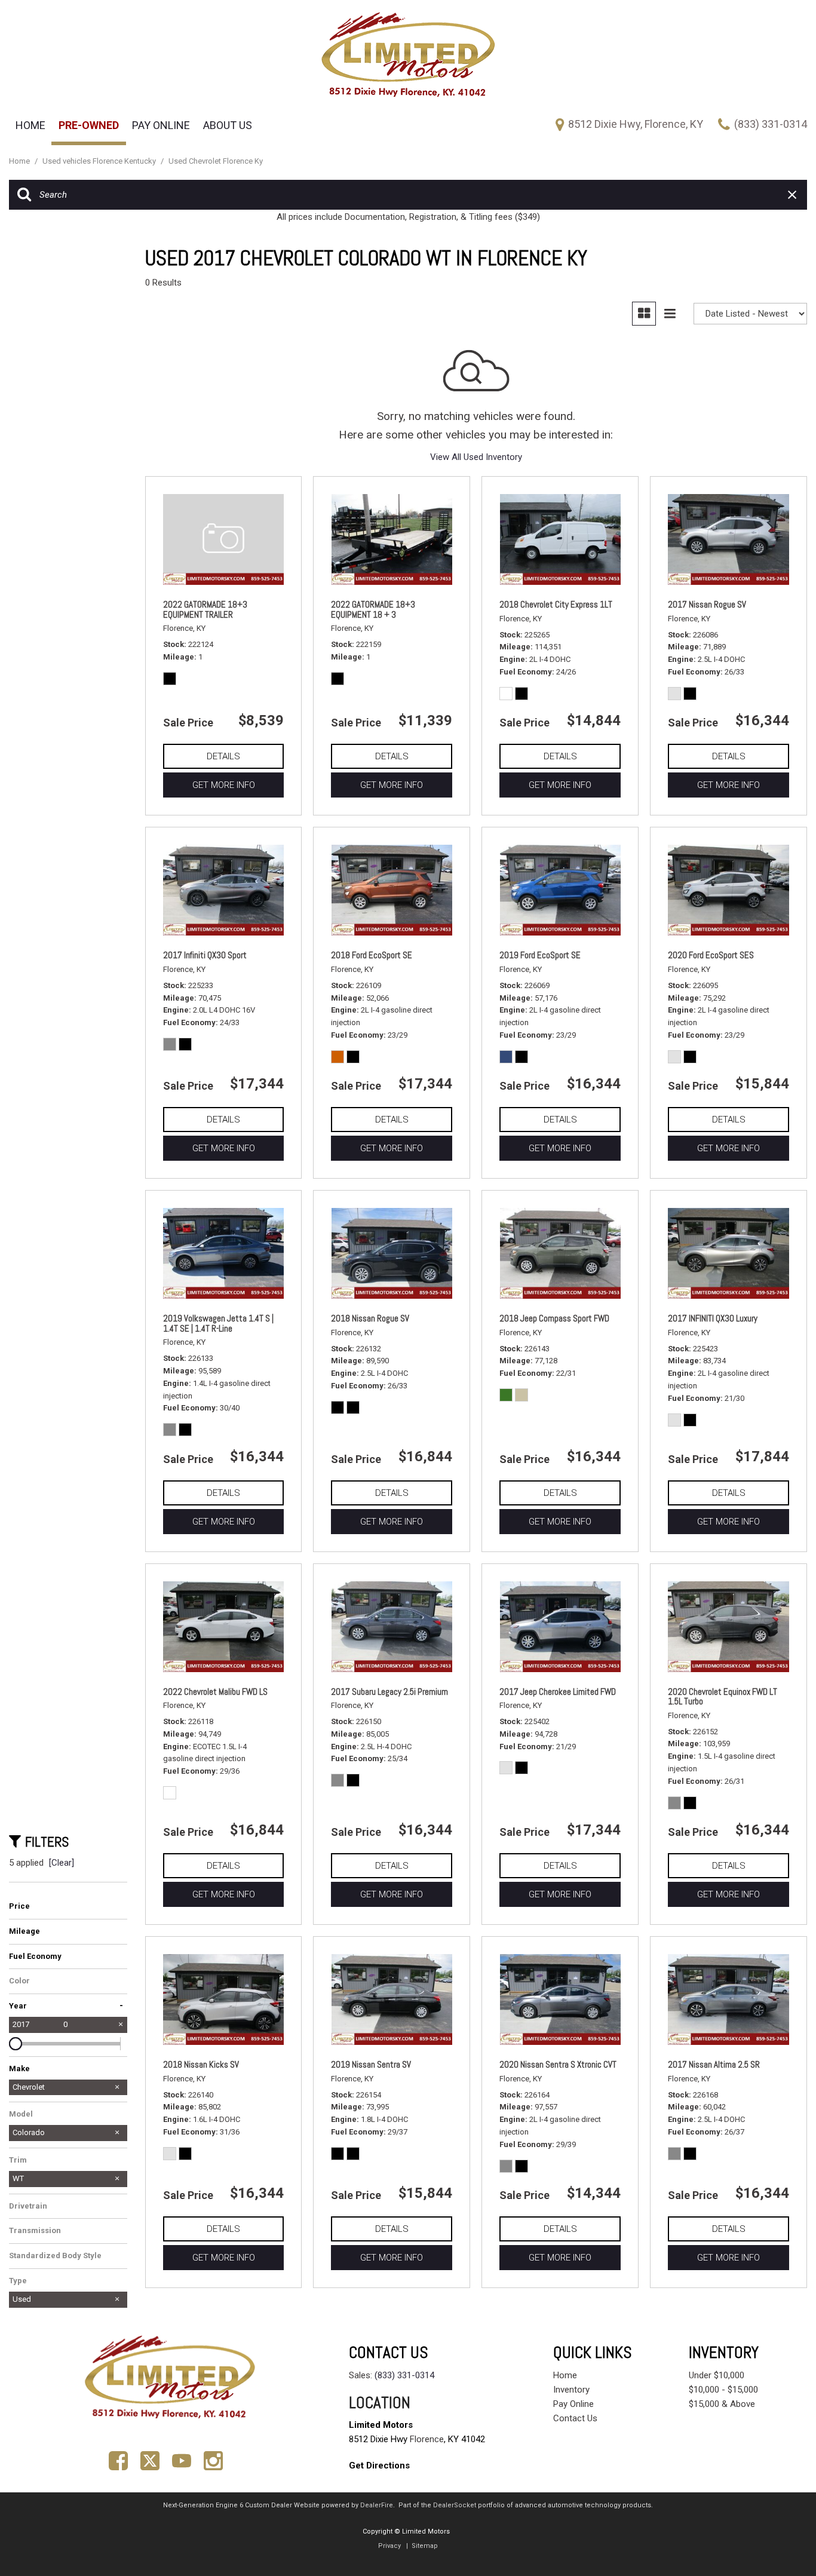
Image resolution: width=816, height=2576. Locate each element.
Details (223, 756)
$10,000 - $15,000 (723, 2390)
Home (30, 125)
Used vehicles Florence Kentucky (100, 161)
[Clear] (62, 1863)
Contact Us (575, 2418)
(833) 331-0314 (404, 2375)
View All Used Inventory (476, 457)
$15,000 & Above (722, 2404)
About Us (228, 125)
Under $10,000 (717, 2375)
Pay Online (161, 125)
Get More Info (224, 785)
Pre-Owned (89, 125)
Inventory (571, 2390)
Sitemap (425, 2546)
